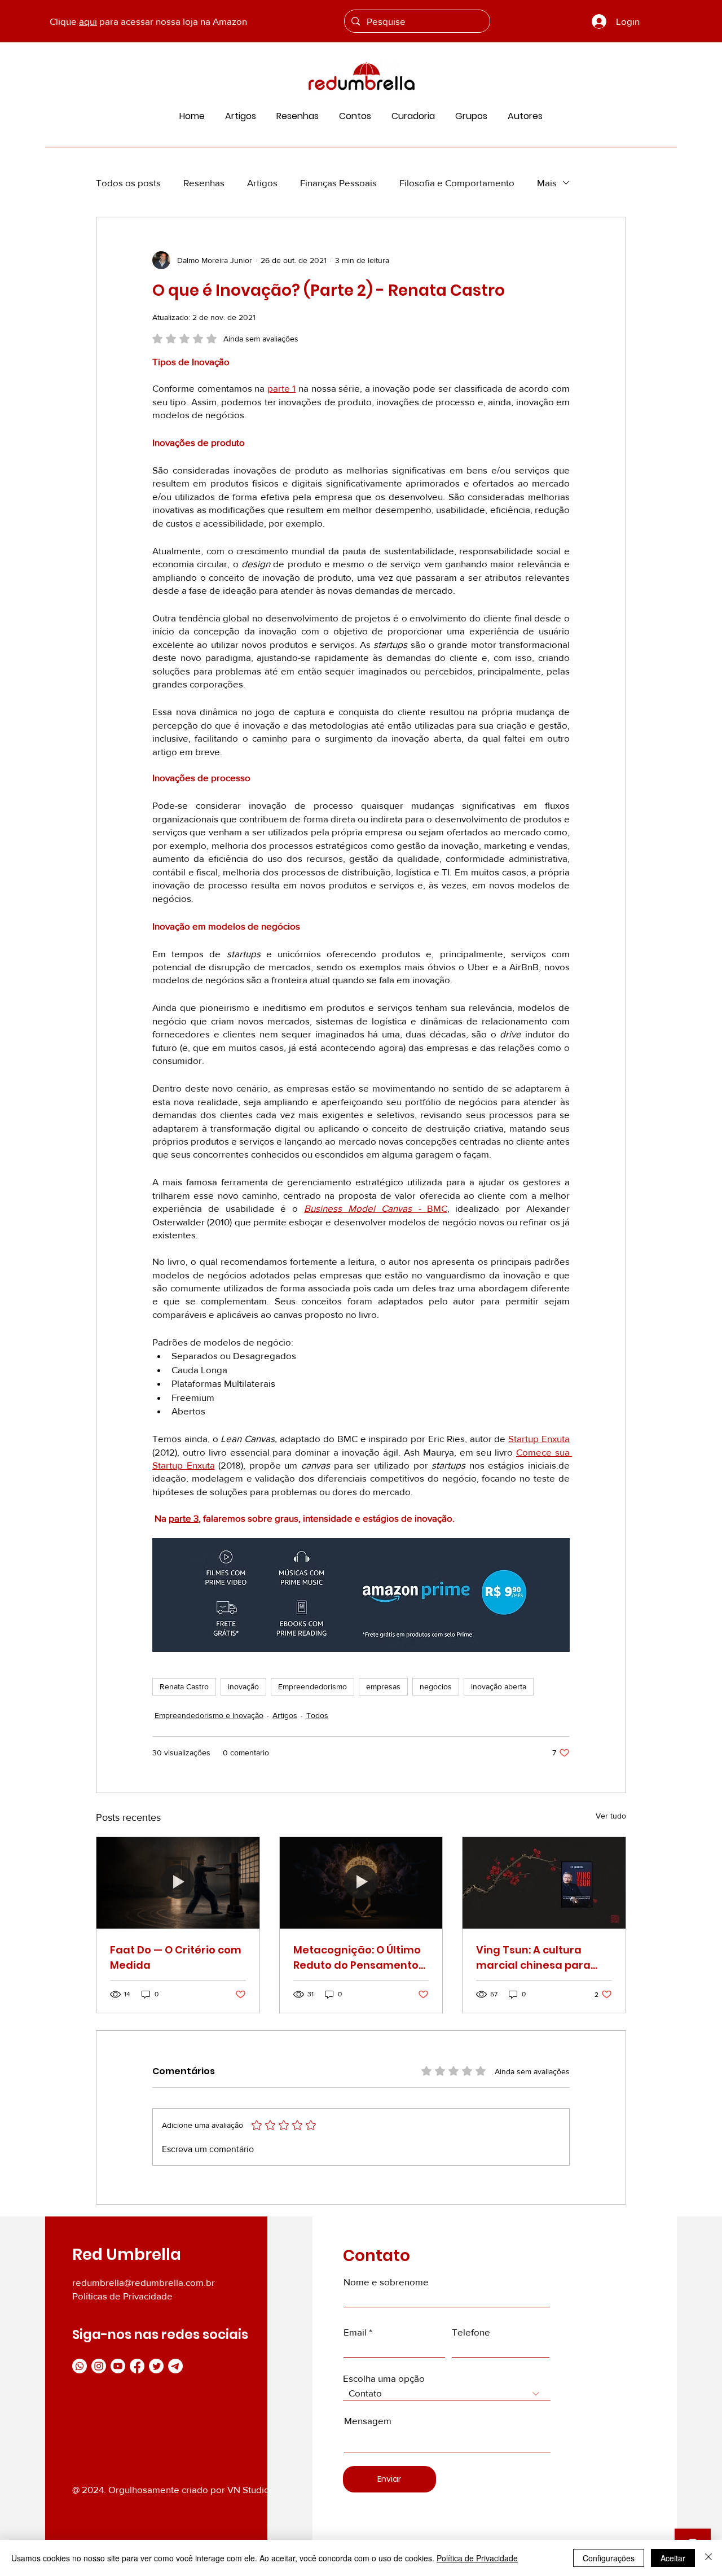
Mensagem (368, 2421)
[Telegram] (175, 2366)
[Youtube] (118, 2366)
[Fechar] (708, 2558)
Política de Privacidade (477, 2558)
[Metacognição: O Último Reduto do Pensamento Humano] (361, 1883)
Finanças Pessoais (338, 183)
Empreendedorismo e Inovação (209, 1715)
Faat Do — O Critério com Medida (176, 1957)
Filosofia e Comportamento (457, 183)
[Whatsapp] (80, 2366)
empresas (383, 1686)
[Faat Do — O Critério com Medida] (178, 1883)
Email (355, 2332)
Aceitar (673, 2558)
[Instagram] (99, 2366)
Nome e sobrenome (386, 2282)
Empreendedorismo (312, 1686)
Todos (317, 1715)
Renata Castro (184, 1686)
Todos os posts (128, 183)
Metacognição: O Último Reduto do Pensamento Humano (357, 1958)
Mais (547, 183)
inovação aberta (499, 1686)
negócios (436, 1686)
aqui (88, 21)
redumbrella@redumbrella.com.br (144, 2282)
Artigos (262, 183)
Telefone (471, 2332)
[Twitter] (156, 2366)
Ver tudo (611, 1816)
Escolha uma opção (384, 2378)
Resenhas (204, 183)
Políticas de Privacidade (122, 2296)
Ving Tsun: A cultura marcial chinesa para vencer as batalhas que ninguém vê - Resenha (539, 1958)
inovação (243, 1686)
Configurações (609, 2558)
